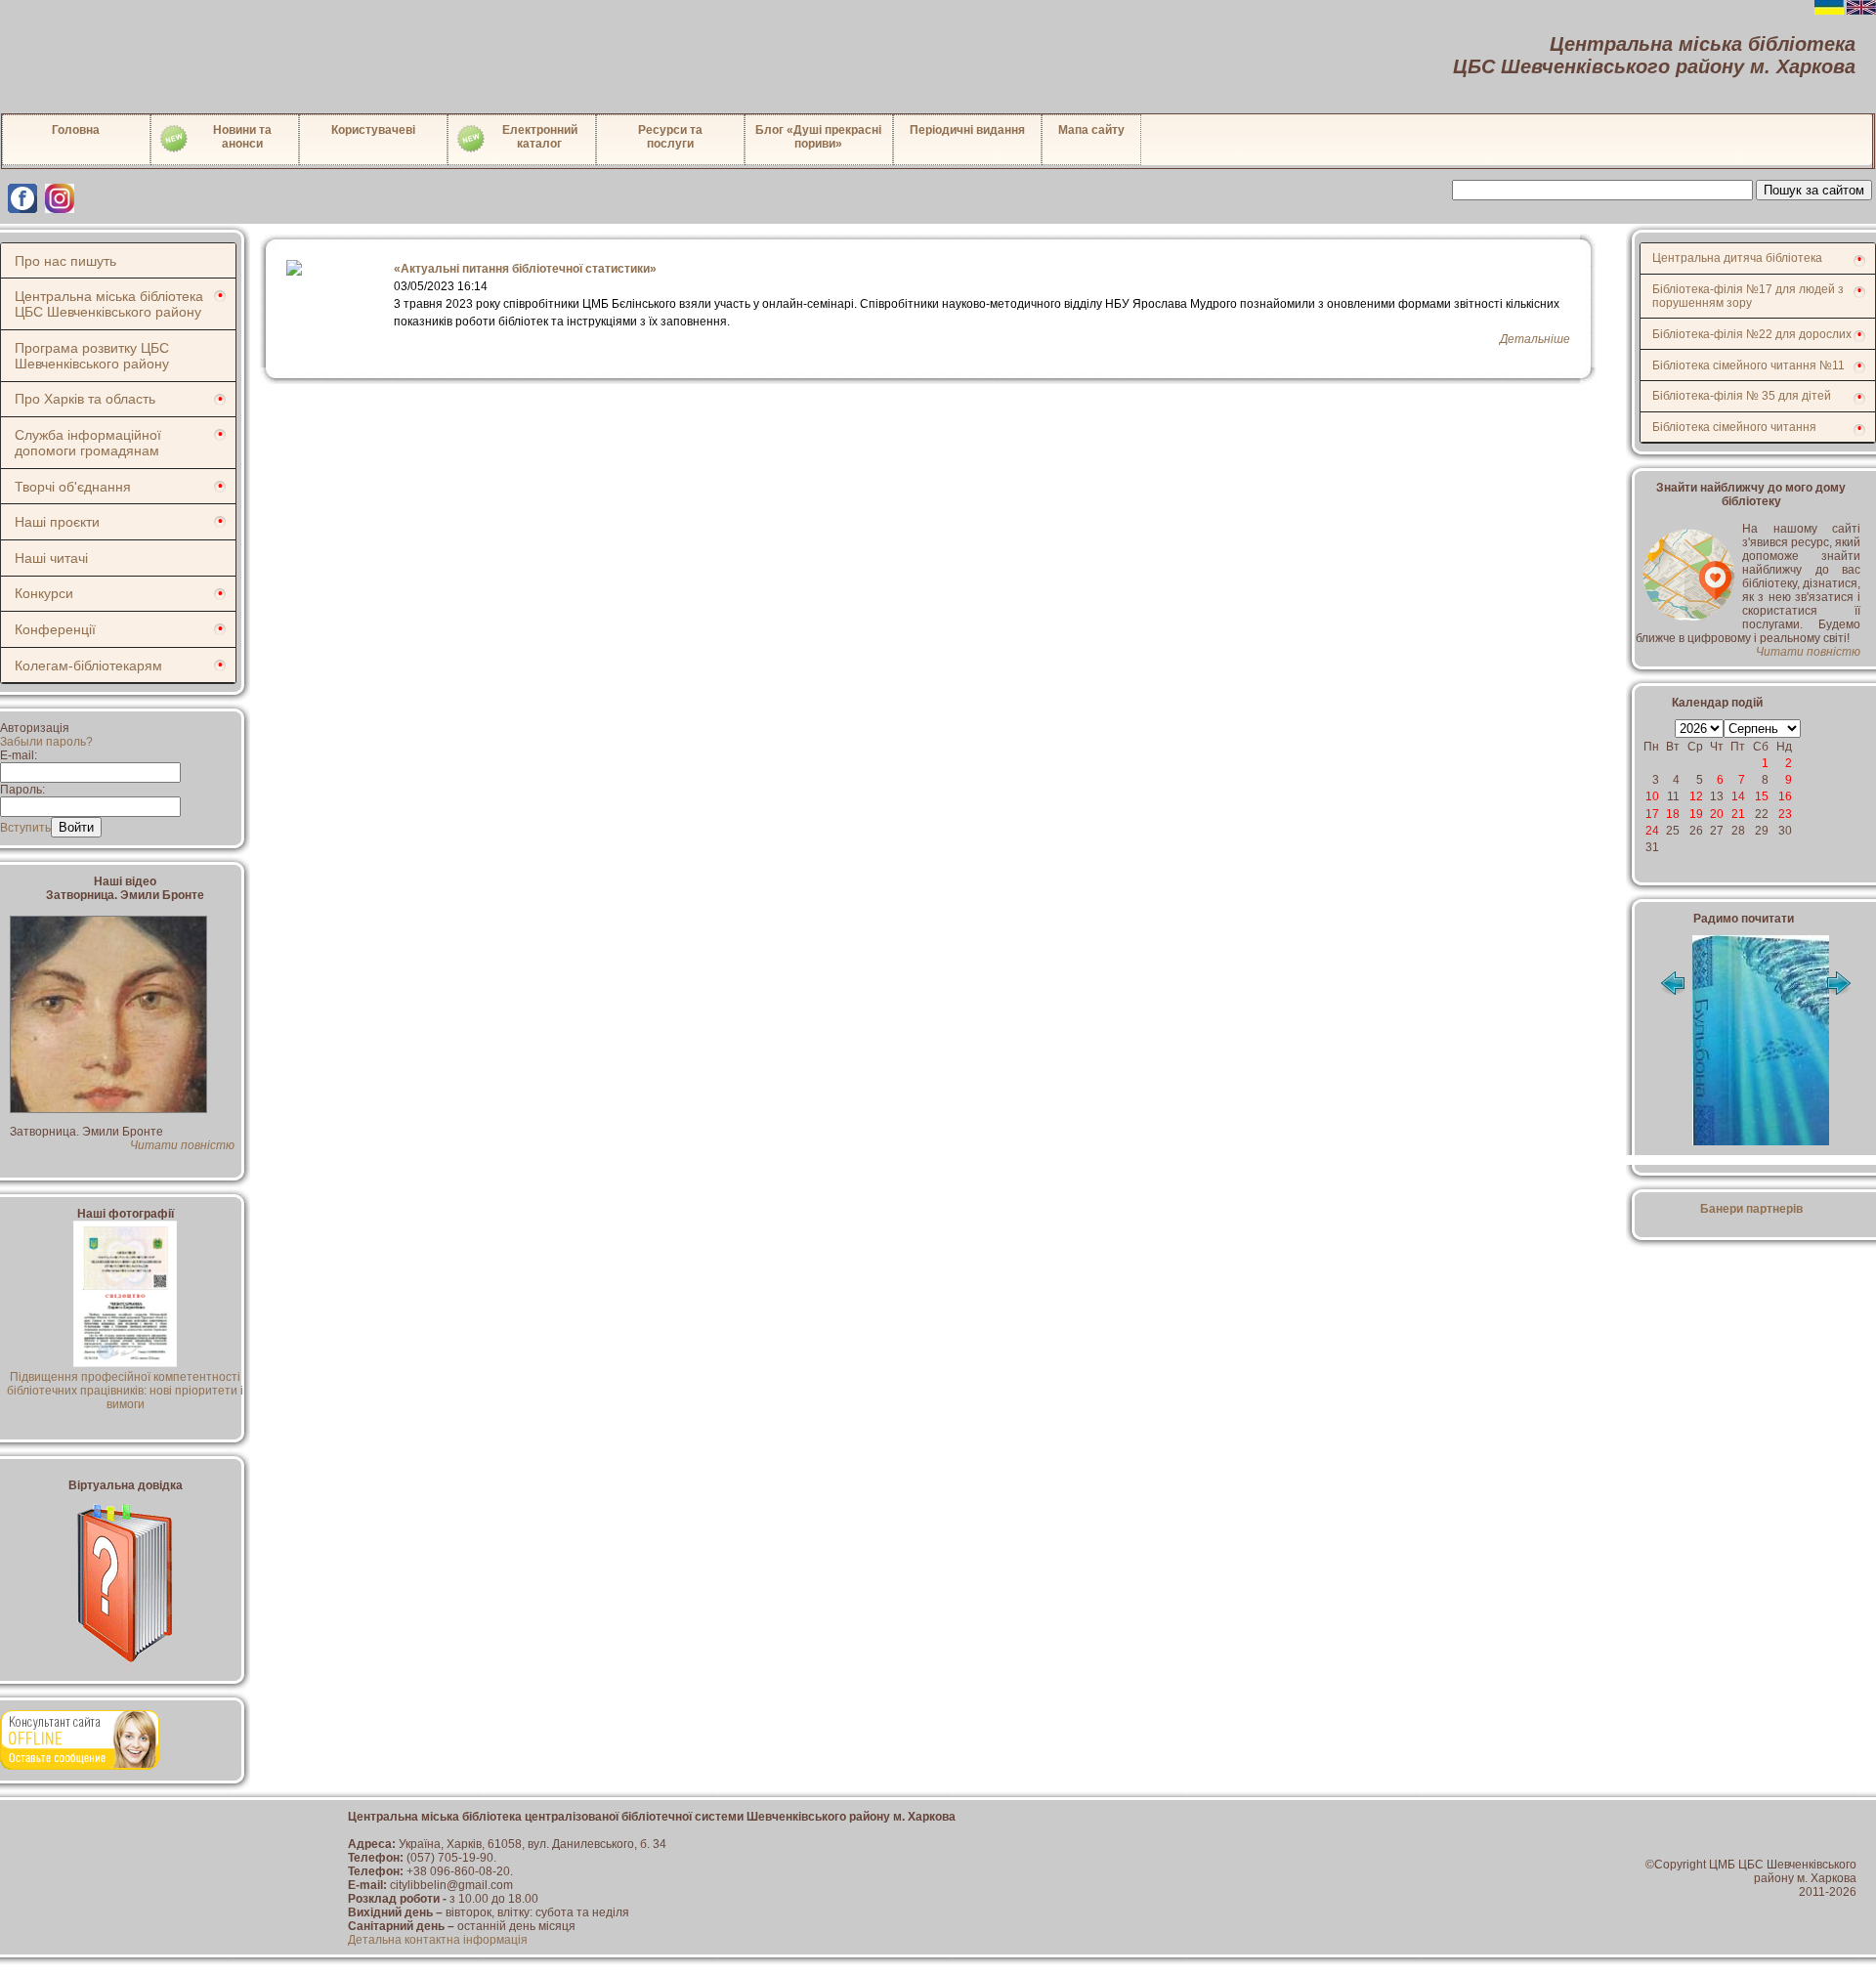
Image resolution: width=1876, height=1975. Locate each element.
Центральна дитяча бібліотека (1737, 258)
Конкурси (44, 593)
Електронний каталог (540, 137)
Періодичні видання (967, 130)
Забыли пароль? (46, 742)
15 (1762, 796)
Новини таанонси (242, 137)
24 (1652, 831)
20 (1717, 814)
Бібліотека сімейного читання (1734, 427)
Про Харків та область (85, 399)
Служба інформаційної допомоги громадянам (88, 443)
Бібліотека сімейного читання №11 (1748, 365)
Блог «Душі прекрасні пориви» (818, 137)
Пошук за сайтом (1814, 190)
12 (1696, 796)
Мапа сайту (1091, 130)
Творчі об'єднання (73, 487)
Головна (76, 130)
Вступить (25, 828)
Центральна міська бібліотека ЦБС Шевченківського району (109, 304)
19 (1696, 814)
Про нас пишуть (65, 261)
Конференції (55, 629)
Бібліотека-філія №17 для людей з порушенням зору (1748, 296)
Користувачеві (373, 130)
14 (1738, 796)
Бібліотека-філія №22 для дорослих (1752, 334)
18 (1673, 814)
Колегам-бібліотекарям (88, 665)
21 (1738, 814)
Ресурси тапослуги (670, 137)
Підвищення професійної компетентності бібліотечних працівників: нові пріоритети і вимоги (125, 1391)
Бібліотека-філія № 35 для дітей (1742, 396)
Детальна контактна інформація (438, 1940)
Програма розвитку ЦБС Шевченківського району (92, 356)
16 (1785, 796)
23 (1785, 814)
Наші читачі (51, 558)
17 (1652, 814)
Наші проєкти (57, 522)
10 (1652, 796)
